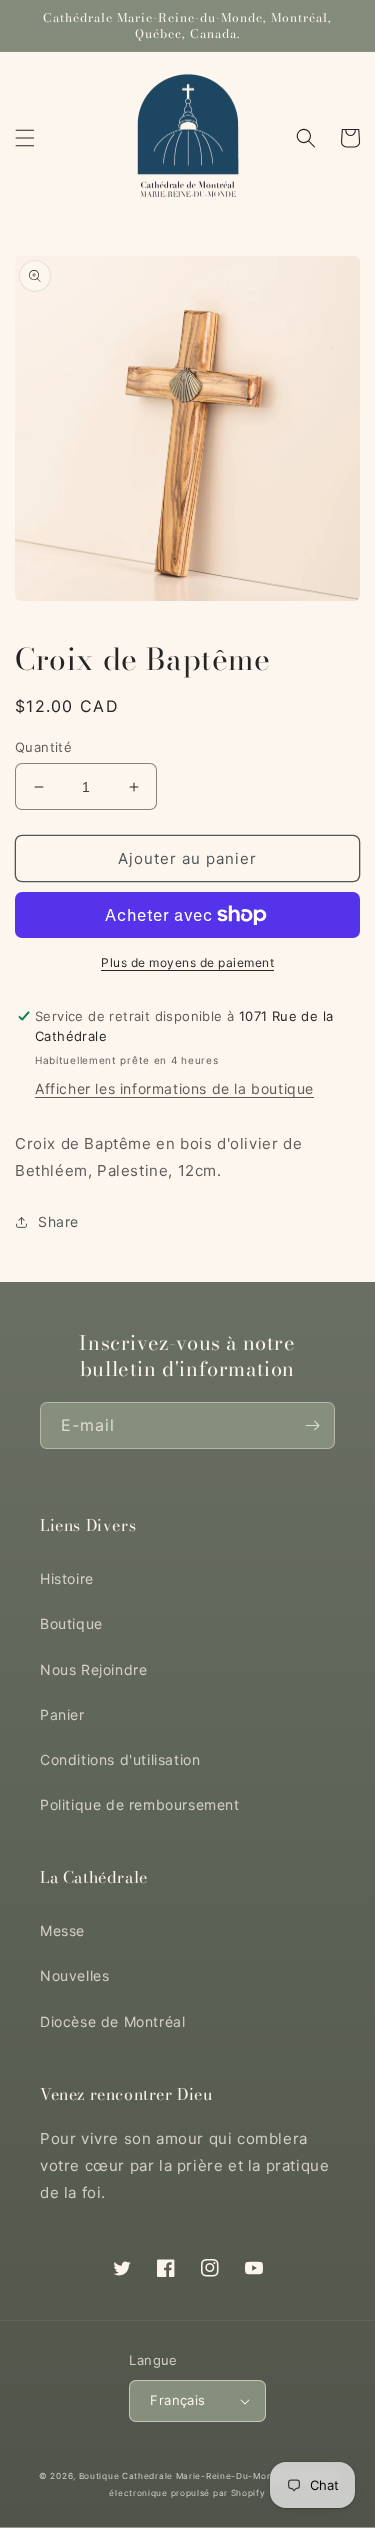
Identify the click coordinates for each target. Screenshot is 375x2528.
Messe (62, 1930)
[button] (25, 138)
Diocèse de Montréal (112, 2021)
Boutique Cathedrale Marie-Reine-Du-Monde (181, 2476)
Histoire (67, 1578)
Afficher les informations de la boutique (174, 1088)
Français (177, 2400)
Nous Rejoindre (93, 1669)
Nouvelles (74, 1975)
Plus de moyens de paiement (187, 962)
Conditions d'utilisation (120, 1759)
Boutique (71, 1623)
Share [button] (58, 1221)
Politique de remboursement (140, 1804)
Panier (62, 1714)
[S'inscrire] (312, 1425)
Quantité (43, 747)
